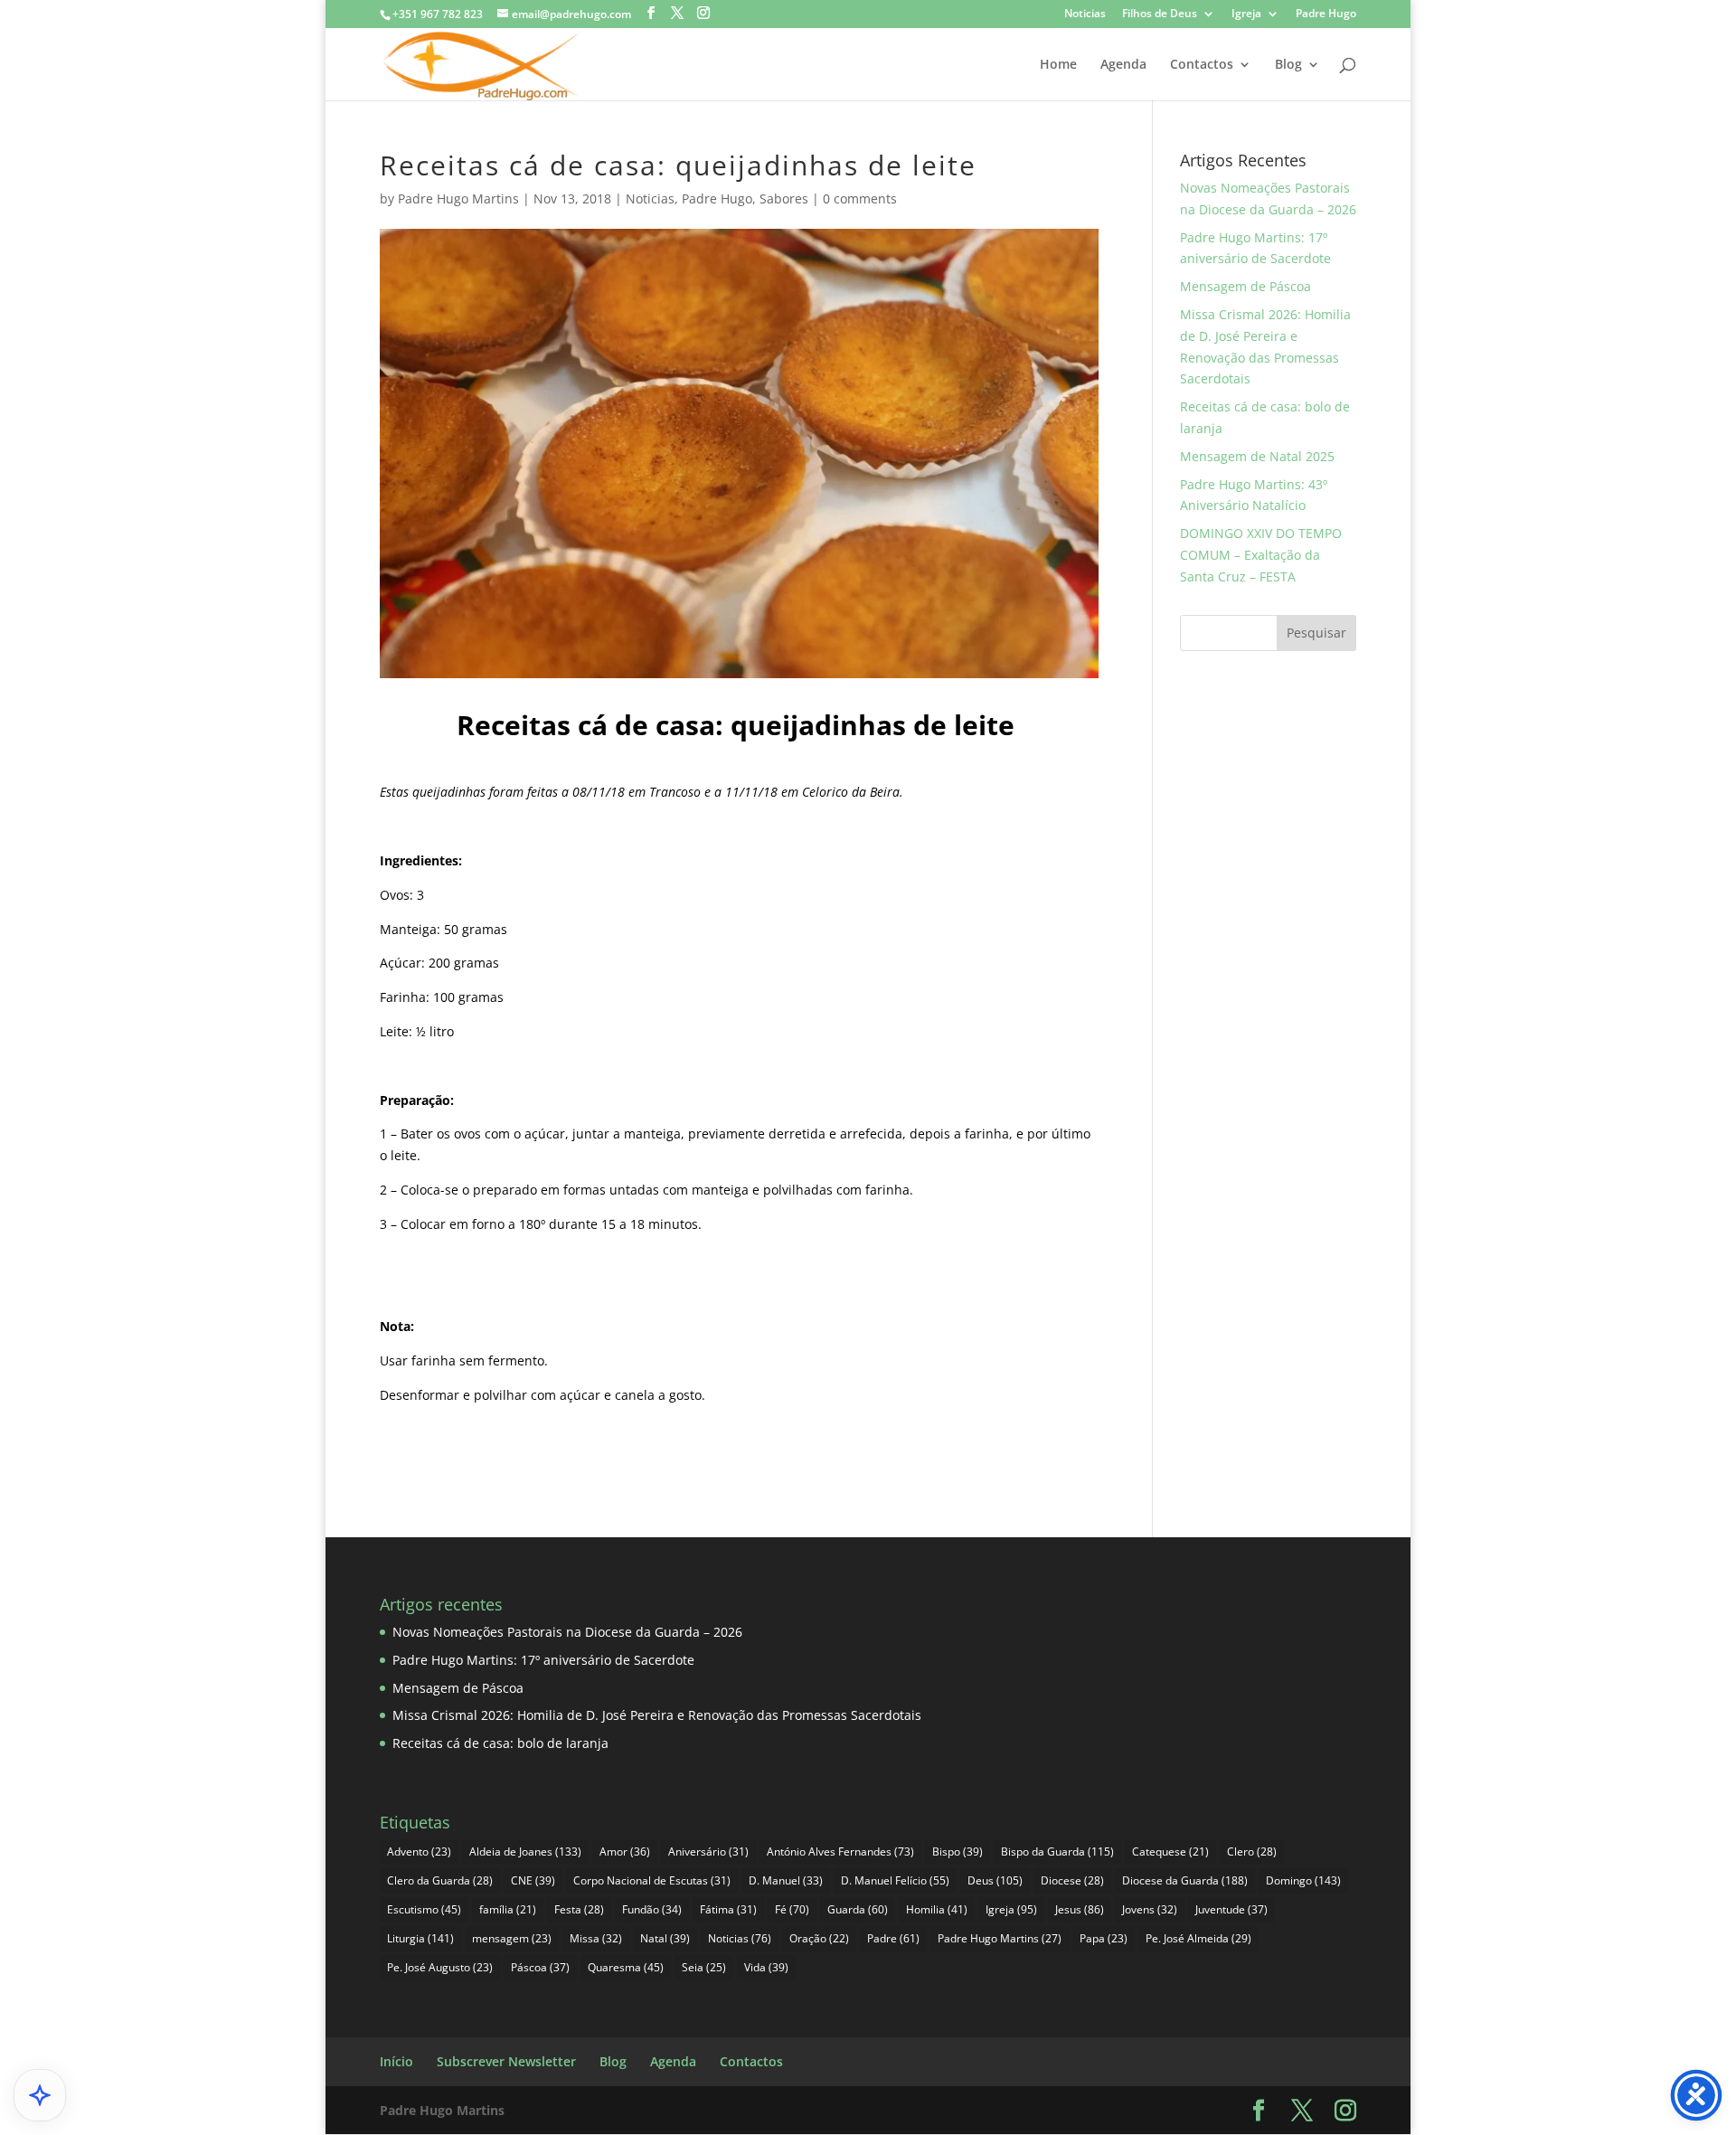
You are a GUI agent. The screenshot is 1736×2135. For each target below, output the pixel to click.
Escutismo (424, 1909)
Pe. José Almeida (1198, 1938)
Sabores (784, 198)
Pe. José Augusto (440, 1967)
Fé (792, 1909)
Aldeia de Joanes (525, 1852)
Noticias (1085, 14)
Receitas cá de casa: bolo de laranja (500, 1743)
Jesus (1080, 1909)
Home (1058, 65)
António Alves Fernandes (840, 1852)
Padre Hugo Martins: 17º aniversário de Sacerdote (543, 1660)
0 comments (860, 198)
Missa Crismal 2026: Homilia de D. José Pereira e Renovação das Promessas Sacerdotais (657, 1715)
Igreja (1246, 14)
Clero (1252, 1852)
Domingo (1303, 1880)
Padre (893, 1938)
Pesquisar (1316, 633)
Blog (1288, 65)
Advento (419, 1852)
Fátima (728, 1909)
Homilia (937, 1909)
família (508, 1909)
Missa (596, 1938)
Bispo (958, 1852)
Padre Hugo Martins (458, 198)
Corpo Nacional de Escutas (652, 1880)
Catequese (1170, 1852)
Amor (625, 1852)
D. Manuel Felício (895, 1880)
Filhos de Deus (1160, 14)
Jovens (1150, 1909)
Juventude (1231, 1909)
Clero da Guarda (440, 1880)
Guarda (858, 1909)
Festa (579, 1909)
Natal (665, 1938)
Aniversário (708, 1852)
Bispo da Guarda (1057, 1852)
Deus (995, 1880)
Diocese (1072, 1880)
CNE (533, 1880)
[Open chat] (40, 2095)
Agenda (1123, 65)
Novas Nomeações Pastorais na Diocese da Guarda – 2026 (567, 1632)
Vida (766, 1967)
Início (396, 2061)
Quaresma (626, 1967)
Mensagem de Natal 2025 (1257, 456)
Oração (819, 1938)
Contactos (1202, 65)
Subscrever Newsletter (506, 2061)
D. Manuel (786, 1880)
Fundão (652, 1909)
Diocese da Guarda (1185, 1880)
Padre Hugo (1326, 14)
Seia (704, 1967)
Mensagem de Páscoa (1245, 286)
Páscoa (540, 1967)
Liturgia (420, 1938)
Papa (1104, 1938)
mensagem (512, 1938)
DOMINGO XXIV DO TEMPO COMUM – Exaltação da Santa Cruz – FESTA (1261, 555)
